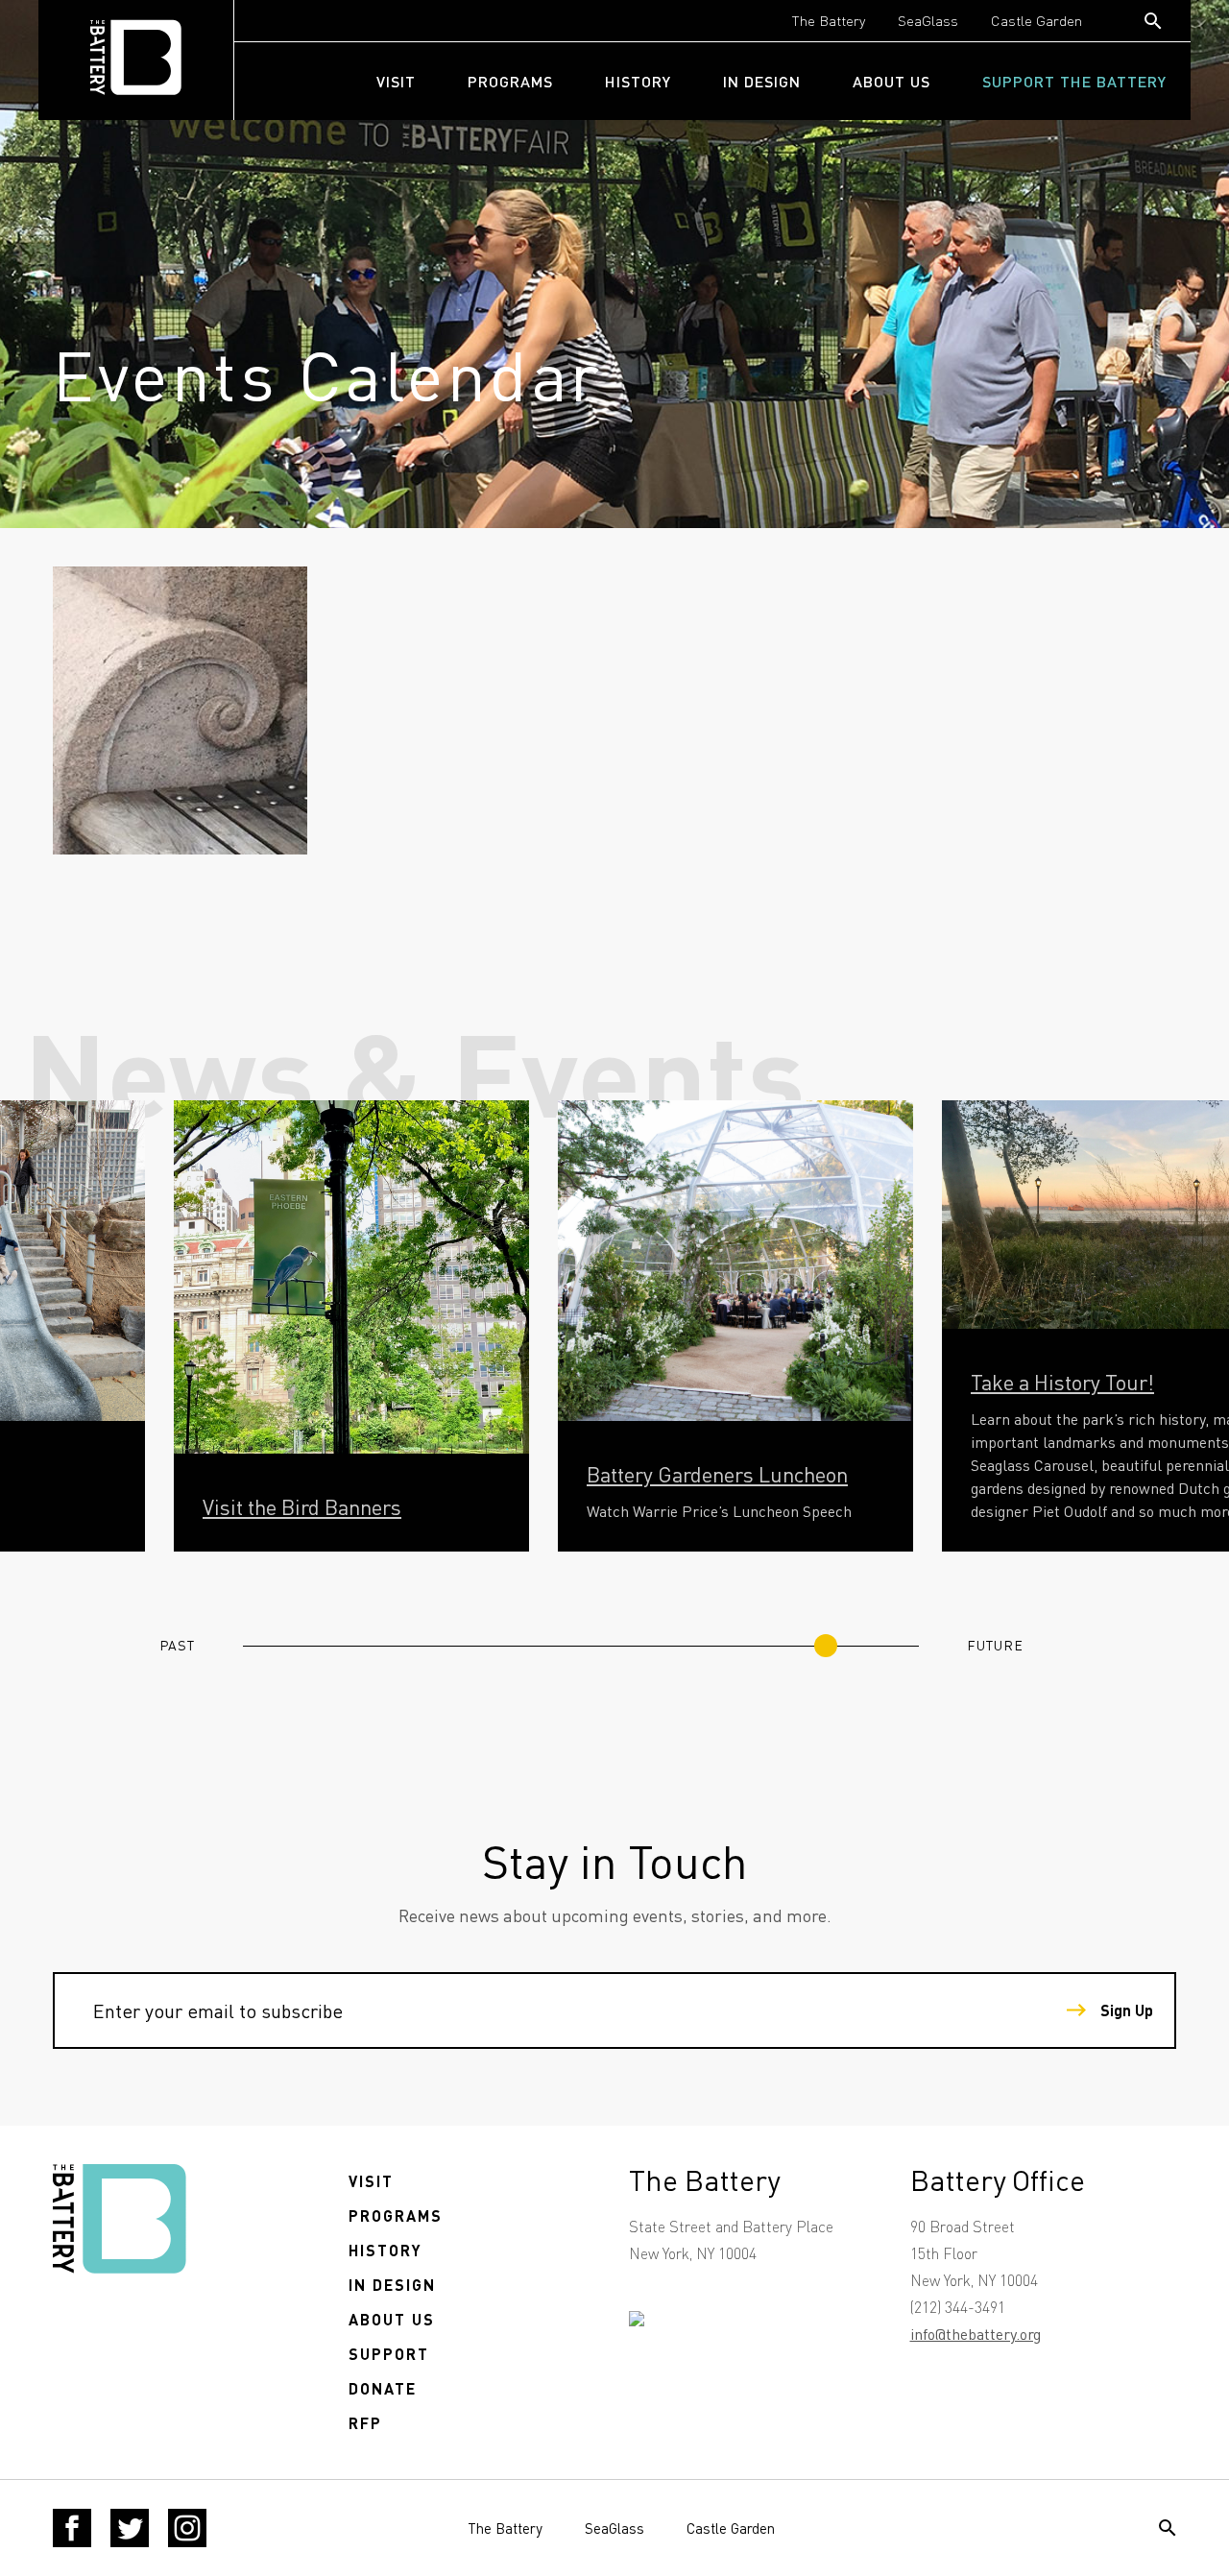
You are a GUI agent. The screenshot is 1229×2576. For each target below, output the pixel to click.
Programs (510, 81)
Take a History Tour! (1062, 1382)
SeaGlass (928, 20)
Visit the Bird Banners (302, 1506)
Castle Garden (1036, 20)
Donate (383, 2388)
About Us (892, 81)
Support (389, 2354)
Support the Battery (1074, 81)
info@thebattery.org (976, 2334)
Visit (396, 81)
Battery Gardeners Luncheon (717, 1474)
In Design (762, 81)
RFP (365, 2423)
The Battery (829, 20)
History (638, 81)
